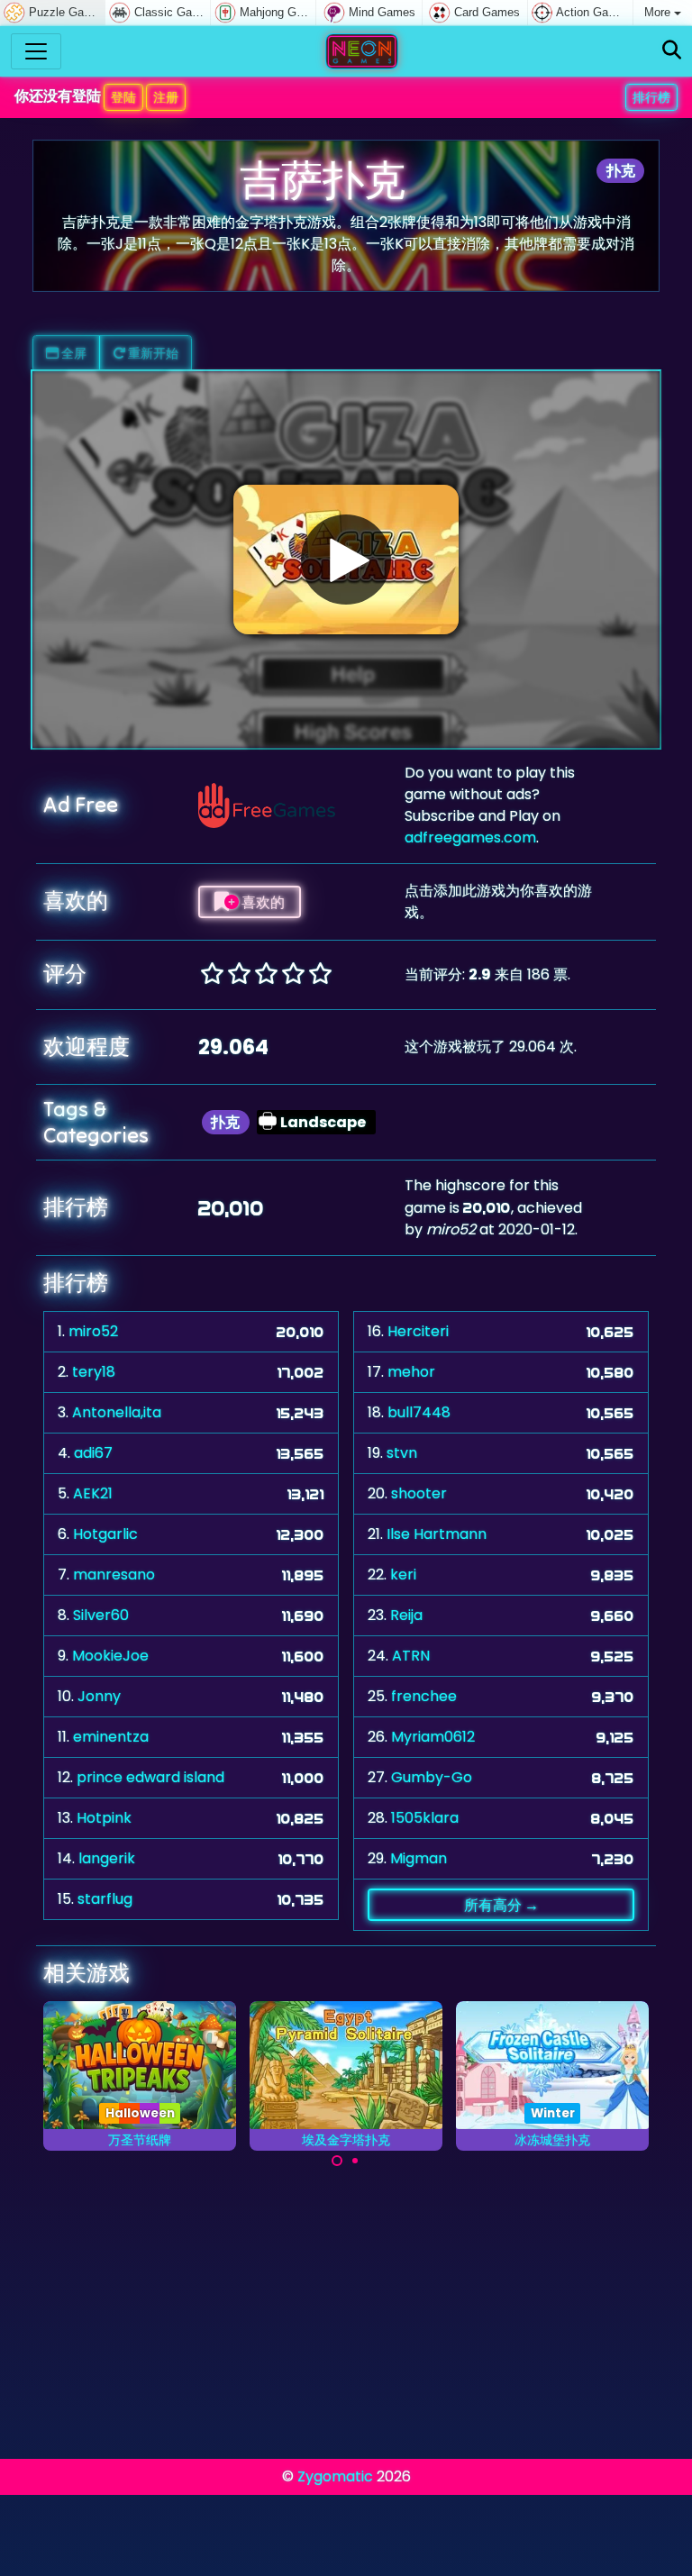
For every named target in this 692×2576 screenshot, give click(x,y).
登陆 (123, 97)
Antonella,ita (117, 1412)
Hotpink (104, 1818)
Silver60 (101, 1615)
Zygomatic (335, 2476)
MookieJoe (110, 1656)
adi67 (93, 1453)
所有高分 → (501, 1905)
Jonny (99, 1696)
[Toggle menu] (36, 51)
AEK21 (93, 1493)
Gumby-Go (432, 1777)
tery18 (94, 1372)
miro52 (93, 1331)
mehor (411, 1372)
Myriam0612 (433, 1737)
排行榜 (651, 97)
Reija (406, 1615)
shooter (419, 1493)
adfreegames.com (470, 837)
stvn (402, 1453)
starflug (105, 1899)
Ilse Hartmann (437, 1534)
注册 (166, 97)
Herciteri (418, 1331)
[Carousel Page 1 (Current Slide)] (337, 2161)
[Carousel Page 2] (355, 2161)
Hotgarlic (105, 1534)
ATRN (411, 1656)
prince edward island (150, 1777)
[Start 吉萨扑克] (346, 560)
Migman (419, 1858)
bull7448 (419, 1412)
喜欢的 (262, 902)
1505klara (425, 1818)
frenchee (424, 1696)
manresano (114, 1575)
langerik (107, 1858)
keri (403, 1575)
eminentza (111, 1737)
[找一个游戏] (672, 51)
